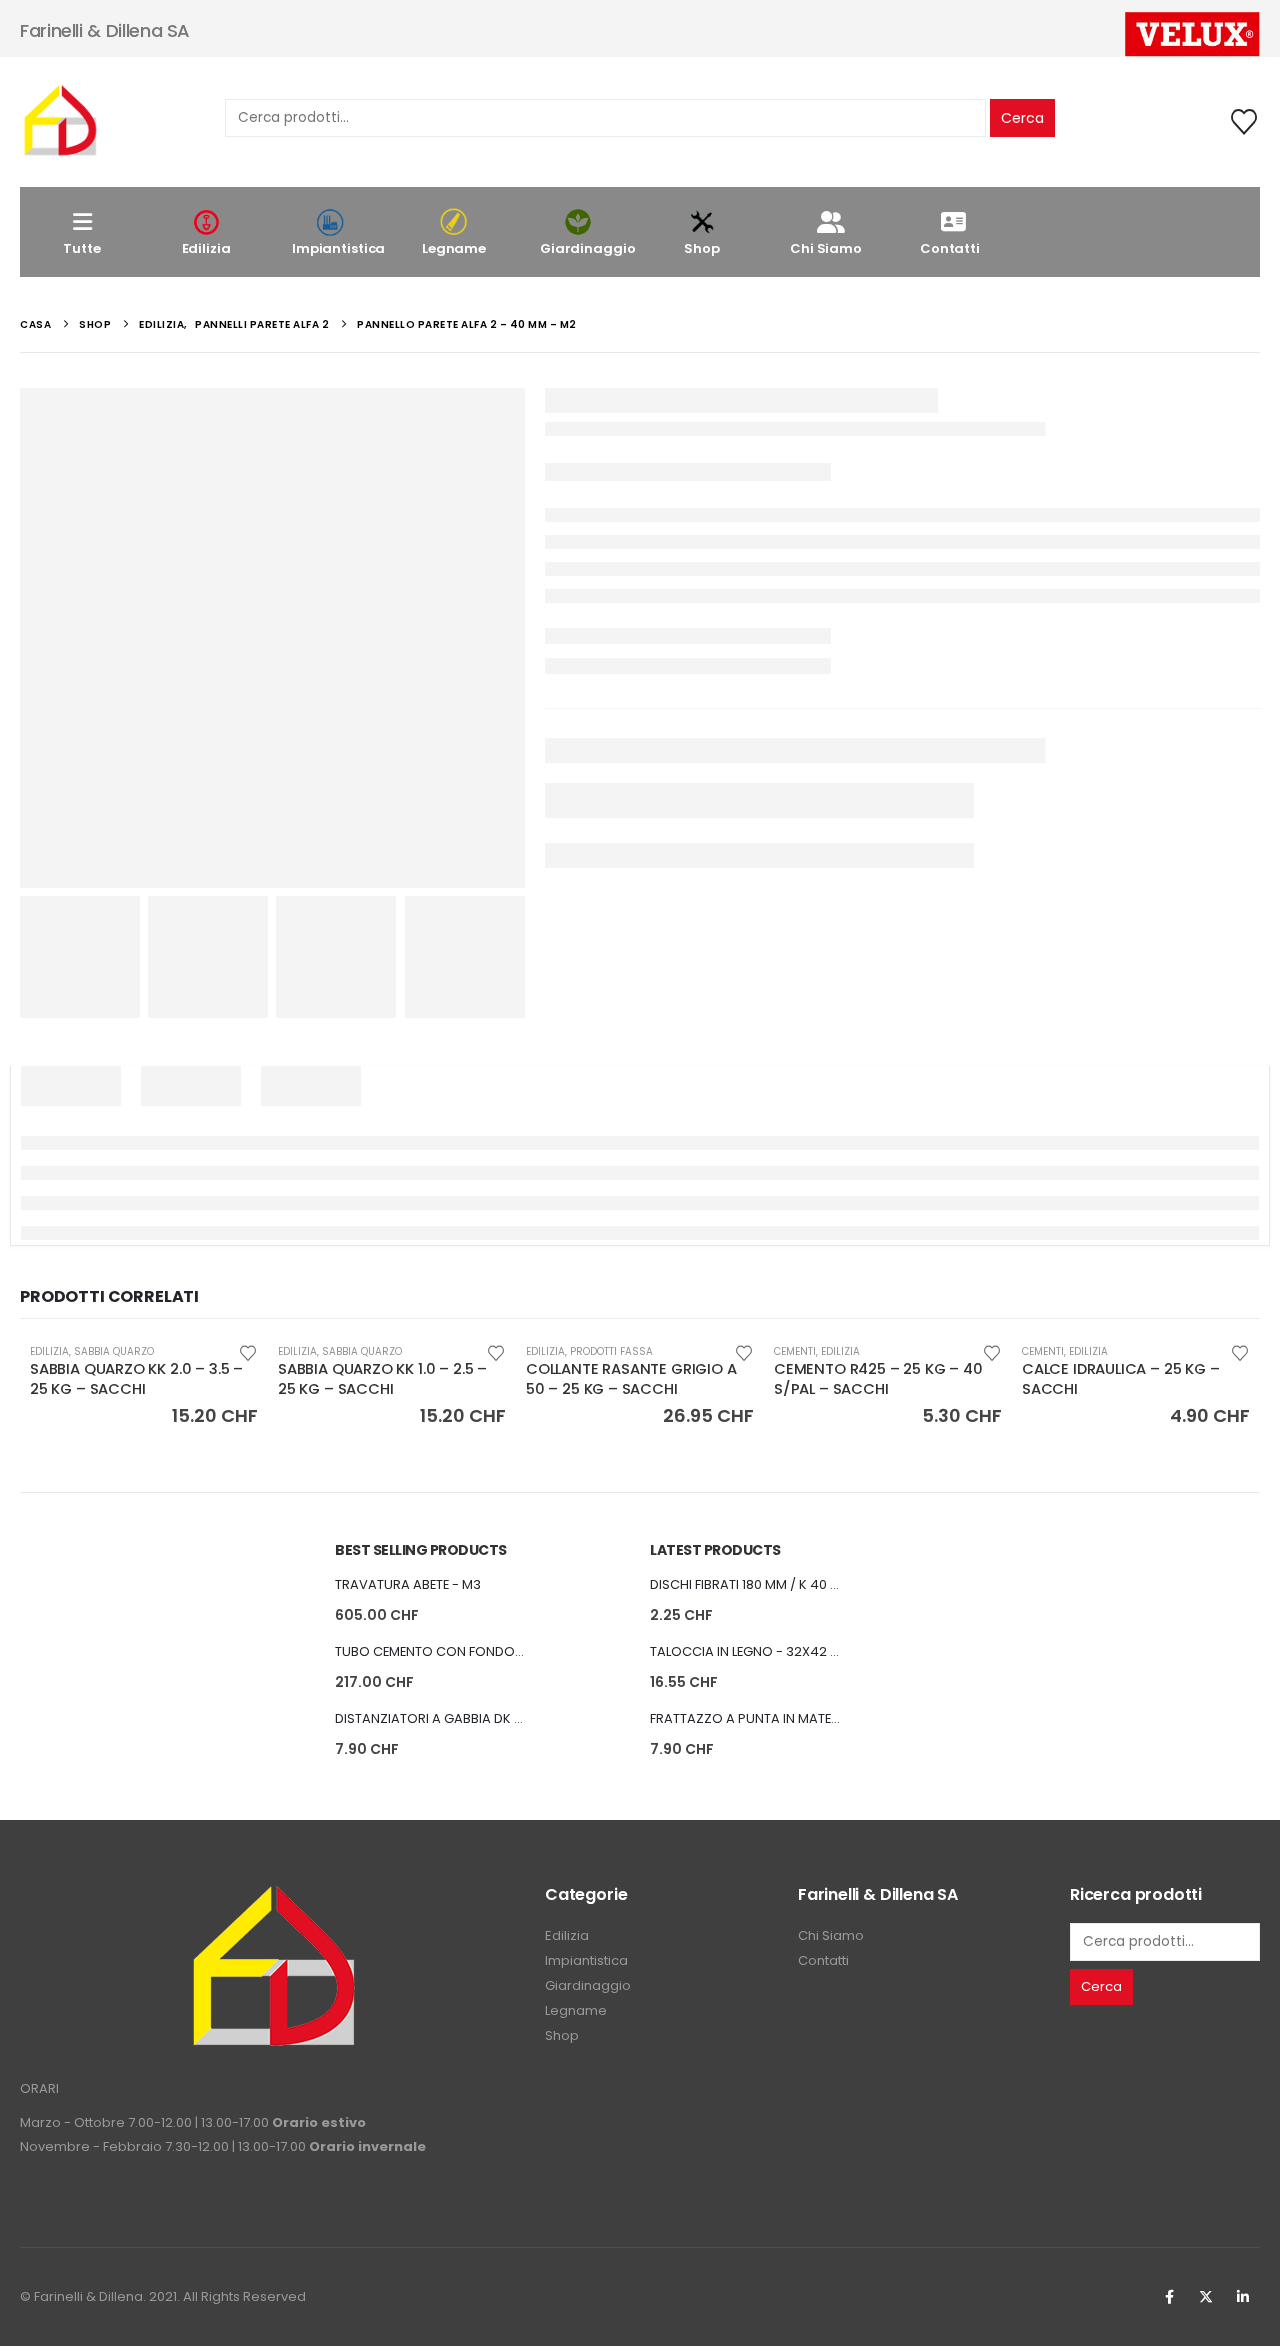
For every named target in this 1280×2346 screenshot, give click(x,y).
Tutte (81, 248)
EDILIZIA (49, 1351)
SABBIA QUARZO (114, 1351)
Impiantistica (338, 248)
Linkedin (1243, 2297)
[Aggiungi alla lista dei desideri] (248, 1351)
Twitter (1206, 2297)
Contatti (950, 248)
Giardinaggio (587, 248)
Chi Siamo (826, 248)
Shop (701, 248)
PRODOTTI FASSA (611, 1351)
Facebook (1169, 2297)
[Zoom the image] (273, 1895)
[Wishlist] (1244, 122)
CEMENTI (795, 1351)
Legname (454, 248)
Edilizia (206, 248)
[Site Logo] (60, 122)
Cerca (1022, 118)
